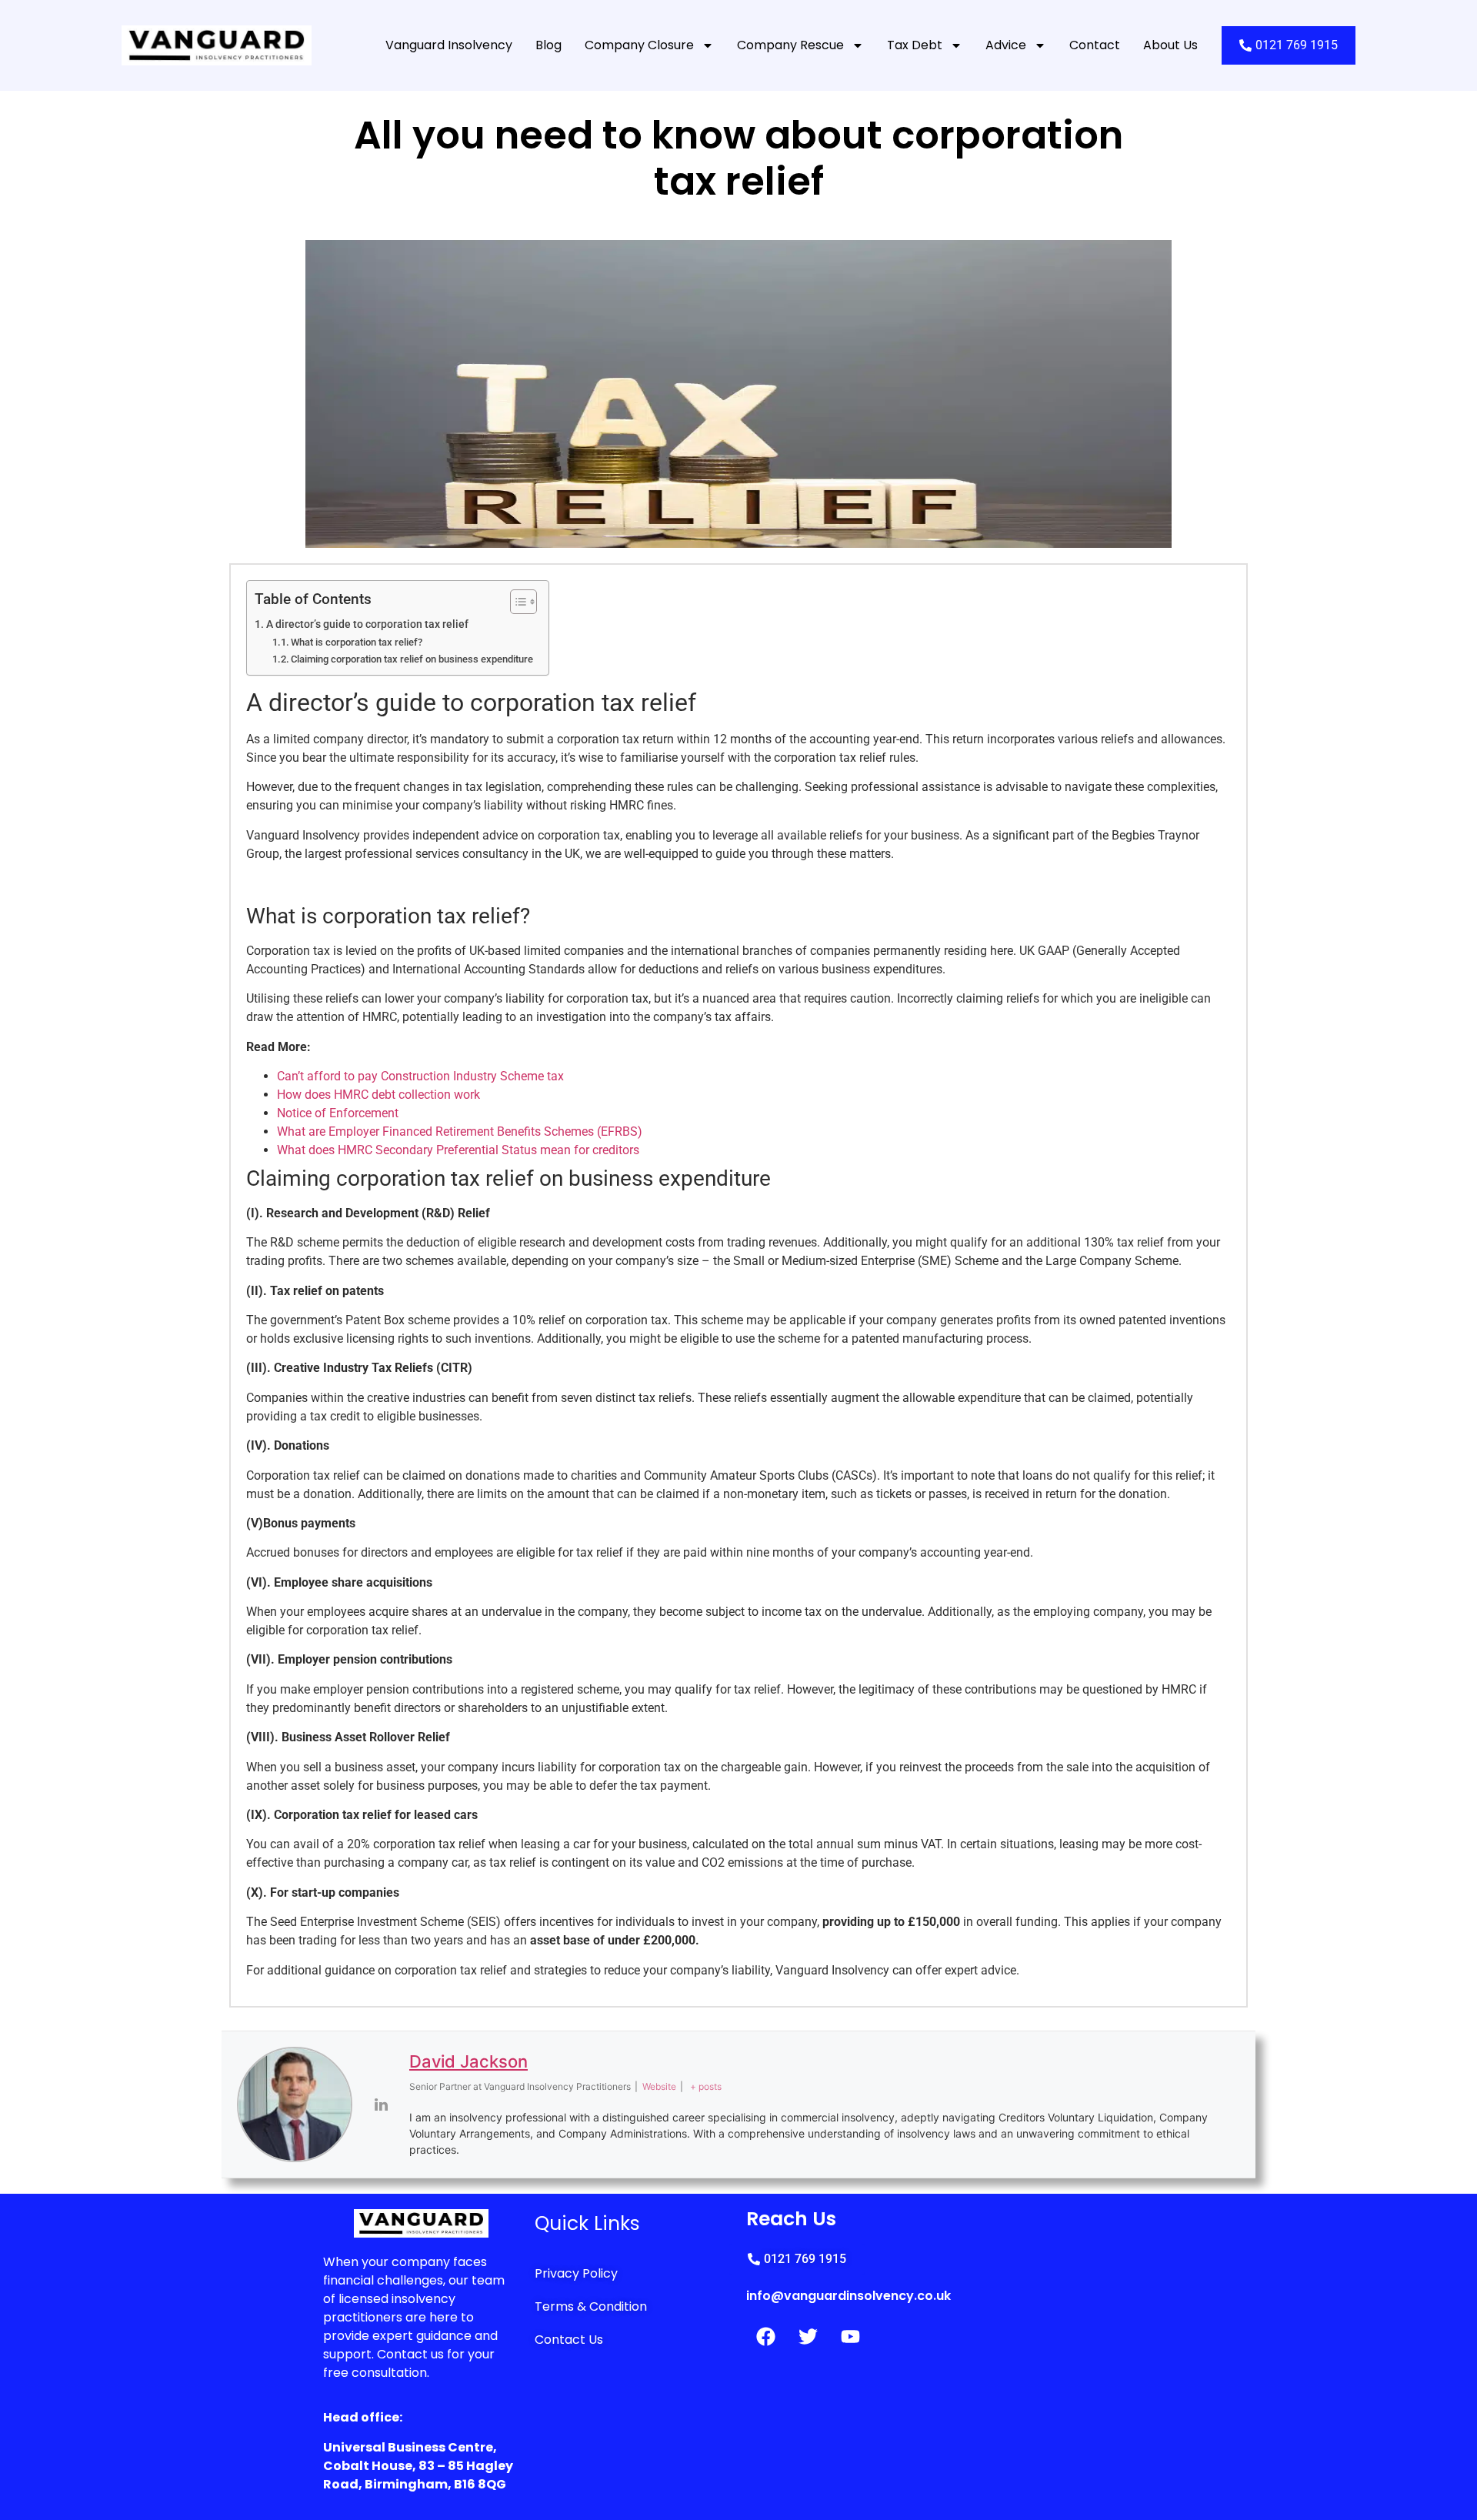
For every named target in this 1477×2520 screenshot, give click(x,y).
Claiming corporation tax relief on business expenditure (412, 659)
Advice (1006, 45)
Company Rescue (790, 45)
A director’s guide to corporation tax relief (368, 624)
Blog (548, 45)
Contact (1095, 45)
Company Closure (639, 45)
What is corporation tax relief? (357, 642)
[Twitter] (808, 2337)
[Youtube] (850, 2337)
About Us (1170, 45)
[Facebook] (765, 2337)
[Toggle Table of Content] (516, 602)
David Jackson (468, 2061)
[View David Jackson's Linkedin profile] (381, 2104)
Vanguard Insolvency (449, 45)
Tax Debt (915, 45)
